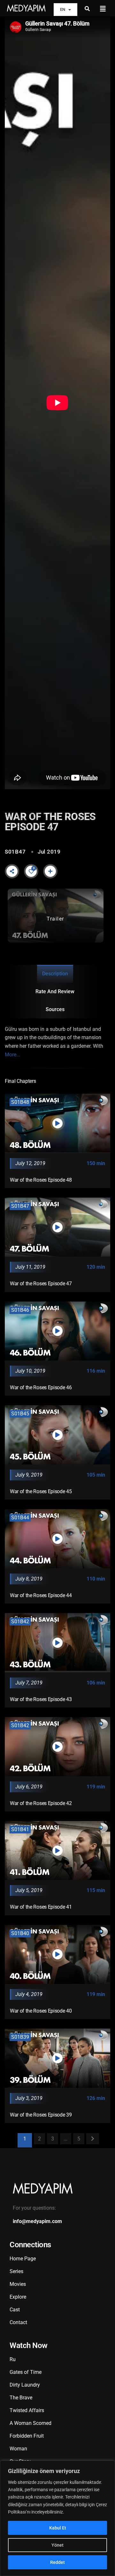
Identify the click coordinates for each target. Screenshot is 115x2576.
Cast (15, 2310)
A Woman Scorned (31, 2423)
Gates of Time (26, 2372)
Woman (18, 2449)
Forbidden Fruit (27, 2436)
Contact (18, 2322)
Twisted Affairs (27, 2410)
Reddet (57, 2562)
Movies (18, 2284)
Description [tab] (55, 974)
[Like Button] (31, 871)
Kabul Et (58, 2528)
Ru (13, 2359)
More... (12, 1055)
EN (63, 9)
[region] (57, 2518)
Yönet (57, 2545)
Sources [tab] (55, 1009)
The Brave (21, 2398)
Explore (18, 2297)
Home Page (23, 2259)
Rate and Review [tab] (55, 991)
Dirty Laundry (25, 2385)
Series (16, 2271)
